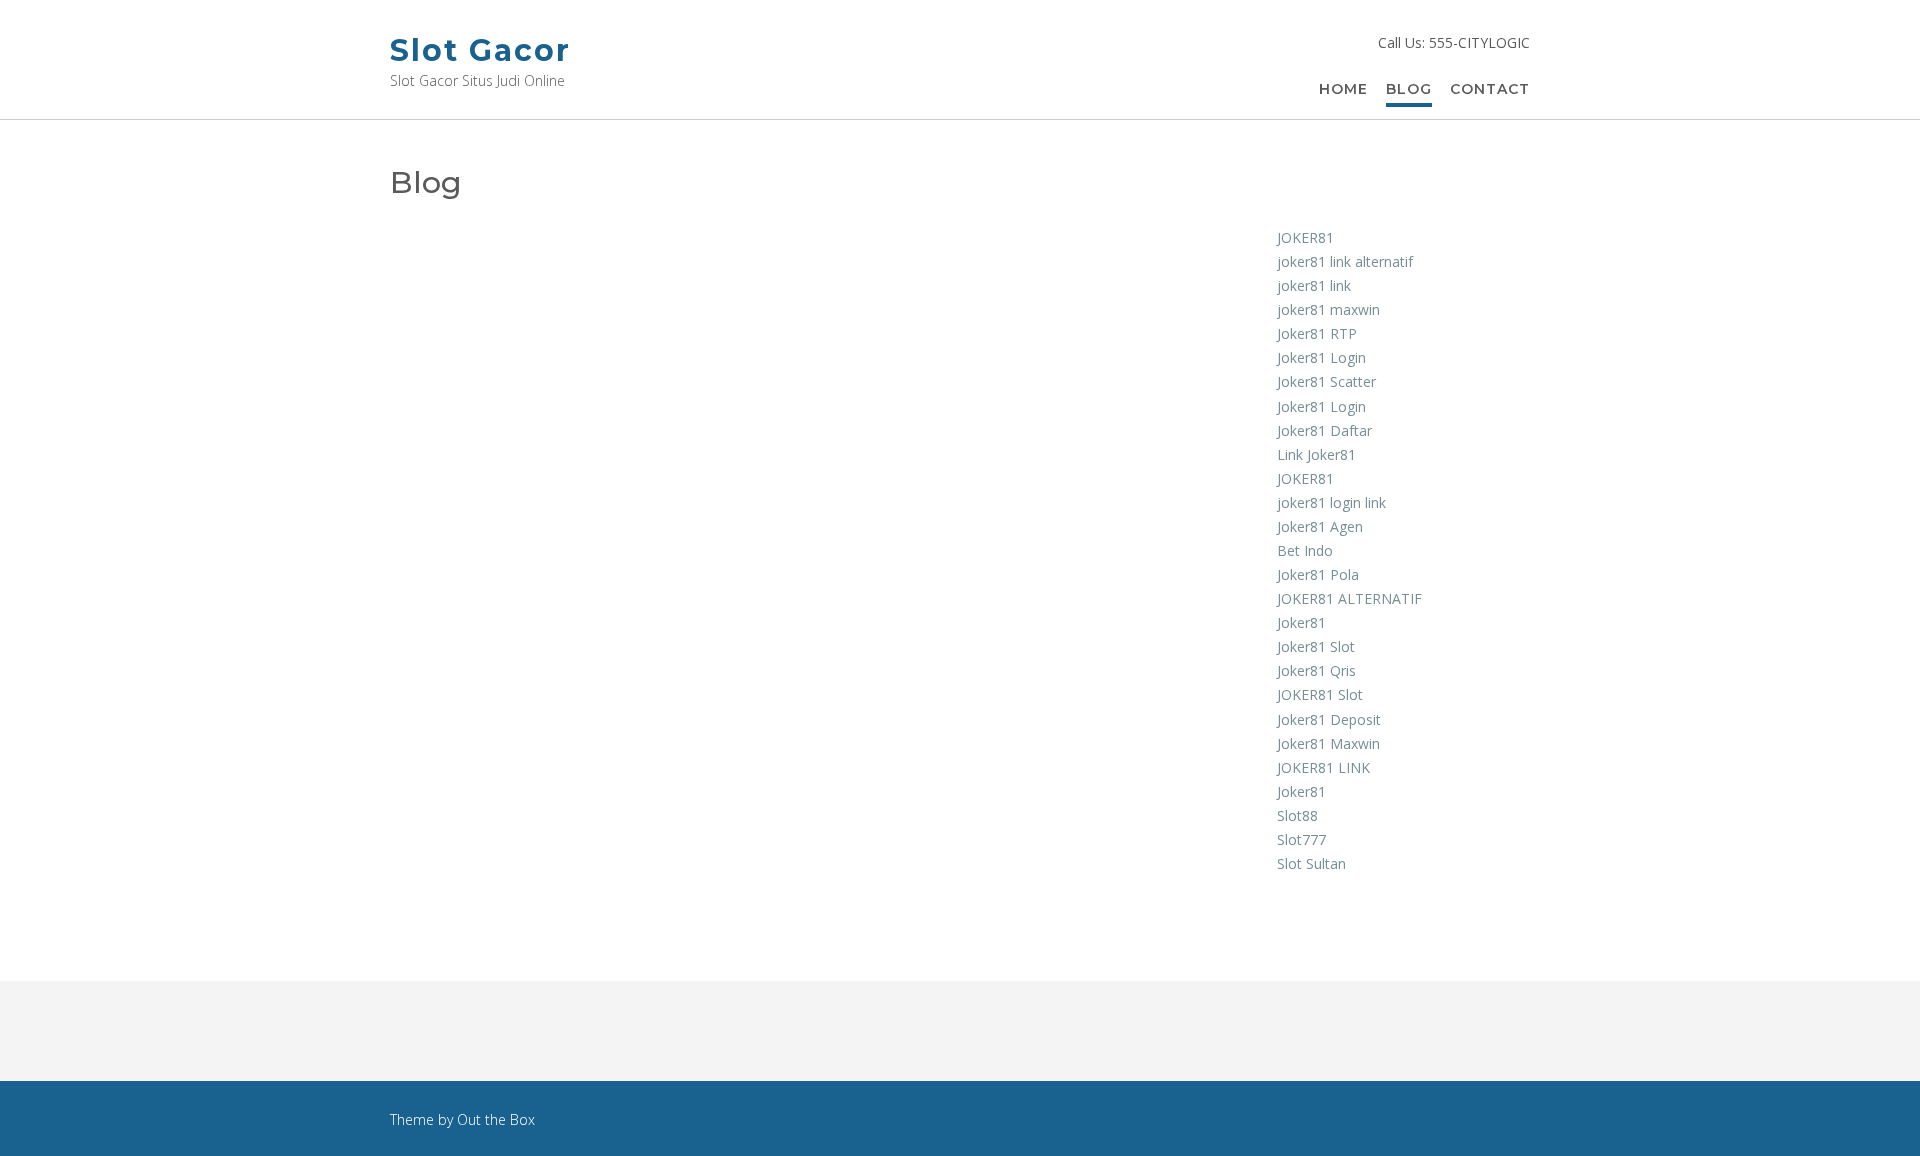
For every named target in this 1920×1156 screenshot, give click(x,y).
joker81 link (1314, 285)
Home (1343, 89)
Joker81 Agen (1320, 526)
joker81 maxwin (1328, 309)
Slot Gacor (480, 50)
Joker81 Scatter (1326, 381)
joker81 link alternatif (1345, 261)
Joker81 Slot (1316, 646)
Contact (1490, 89)
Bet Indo (1305, 550)
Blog (1409, 89)
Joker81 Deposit (1329, 719)
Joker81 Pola (1318, 574)
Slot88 (1297, 815)
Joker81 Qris (1316, 670)
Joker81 (1301, 622)
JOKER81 (1305, 237)
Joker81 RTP (1317, 333)
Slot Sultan (1311, 863)
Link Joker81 (1316, 454)
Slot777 (1301, 839)
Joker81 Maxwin (1328, 743)
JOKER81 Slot (1320, 694)
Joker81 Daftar (1324, 430)
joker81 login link (1331, 502)
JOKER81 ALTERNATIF (1349, 598)
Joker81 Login (1321, 357)
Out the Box (496, 1119)
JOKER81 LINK (1323, 767)
